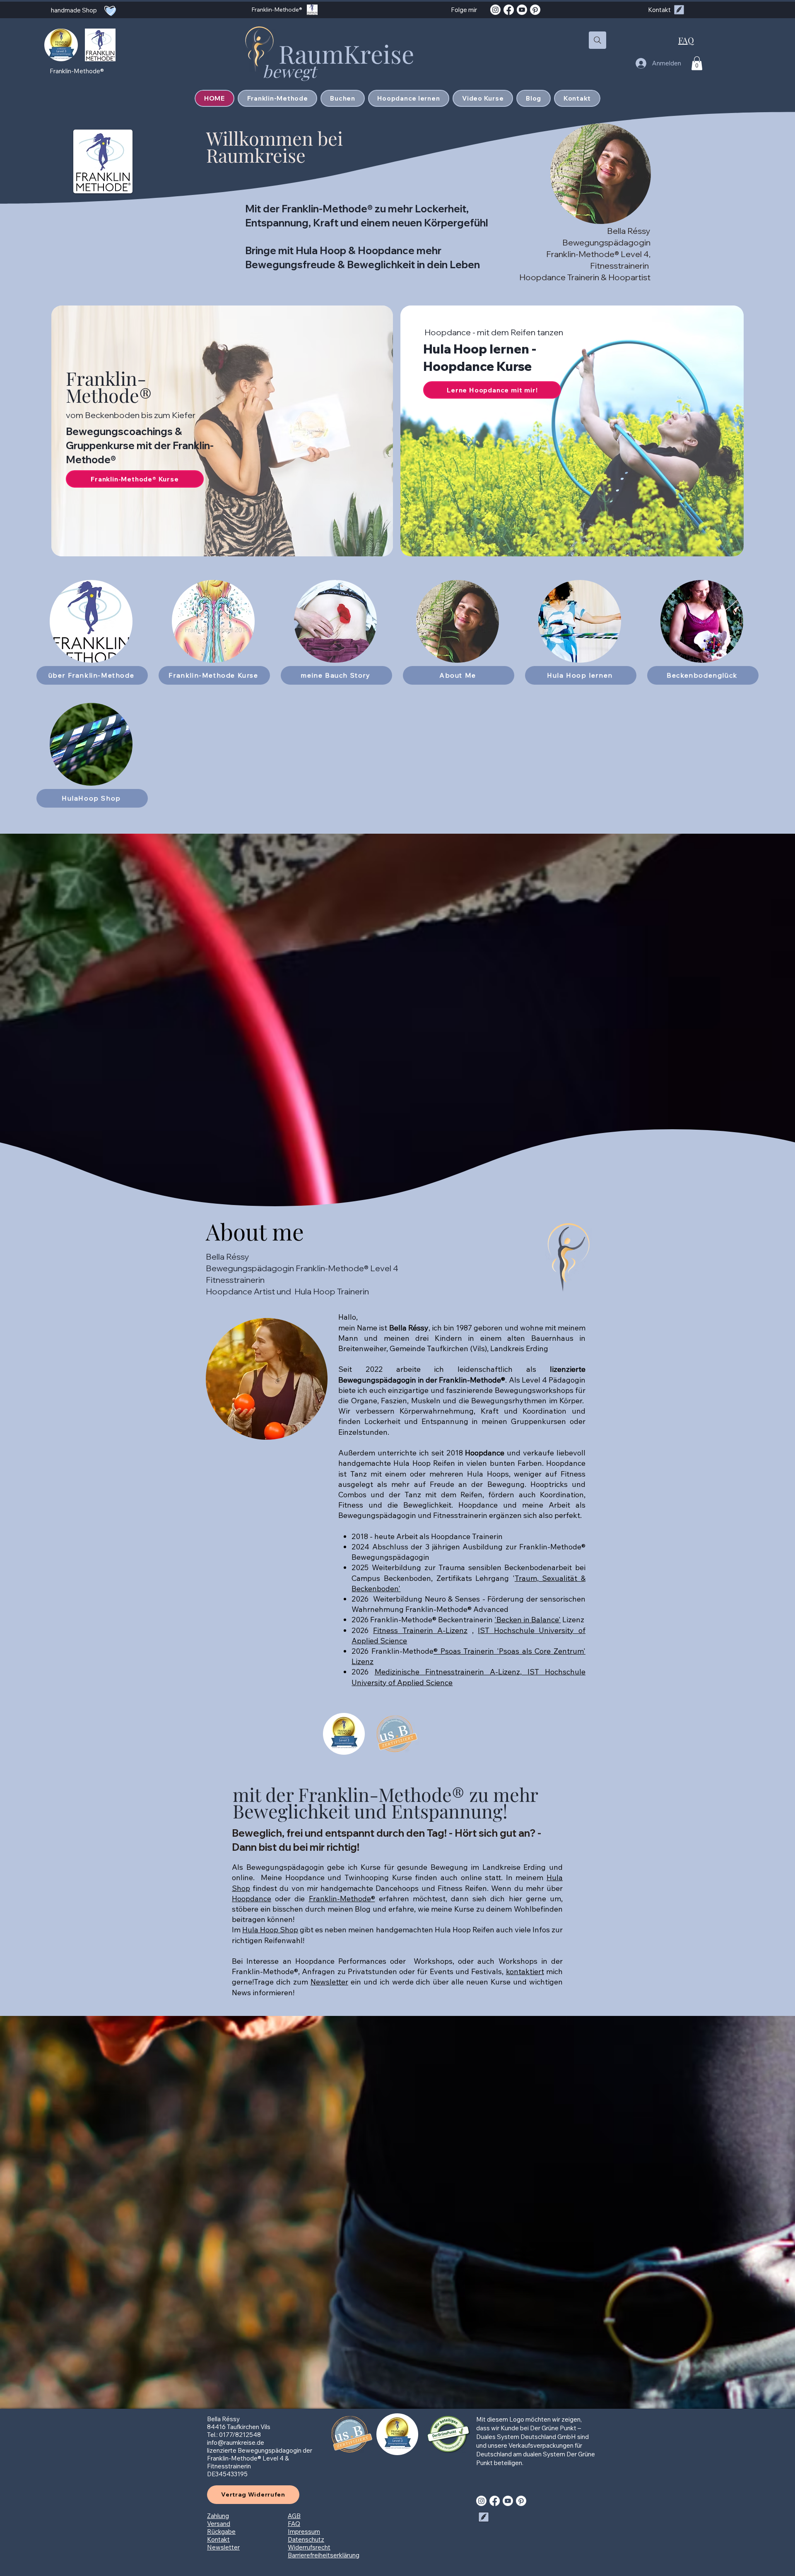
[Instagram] (495, 10)
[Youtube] (522, 10)
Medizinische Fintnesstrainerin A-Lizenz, (451, 1672)
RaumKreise (346, 53)
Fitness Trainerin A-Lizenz (420, 1630)
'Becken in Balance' (528, 1620)
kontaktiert (525, 1971)
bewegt (291, 71)
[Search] (597, 40)
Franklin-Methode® (109, 386)
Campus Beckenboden (391, 1578)
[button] (697, 63)
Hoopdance (252, 1899)
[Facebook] (509, 10)
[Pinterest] (535, 10)
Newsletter (329, 1982)
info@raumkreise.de (236, 2443)
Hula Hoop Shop (270, 1930)
